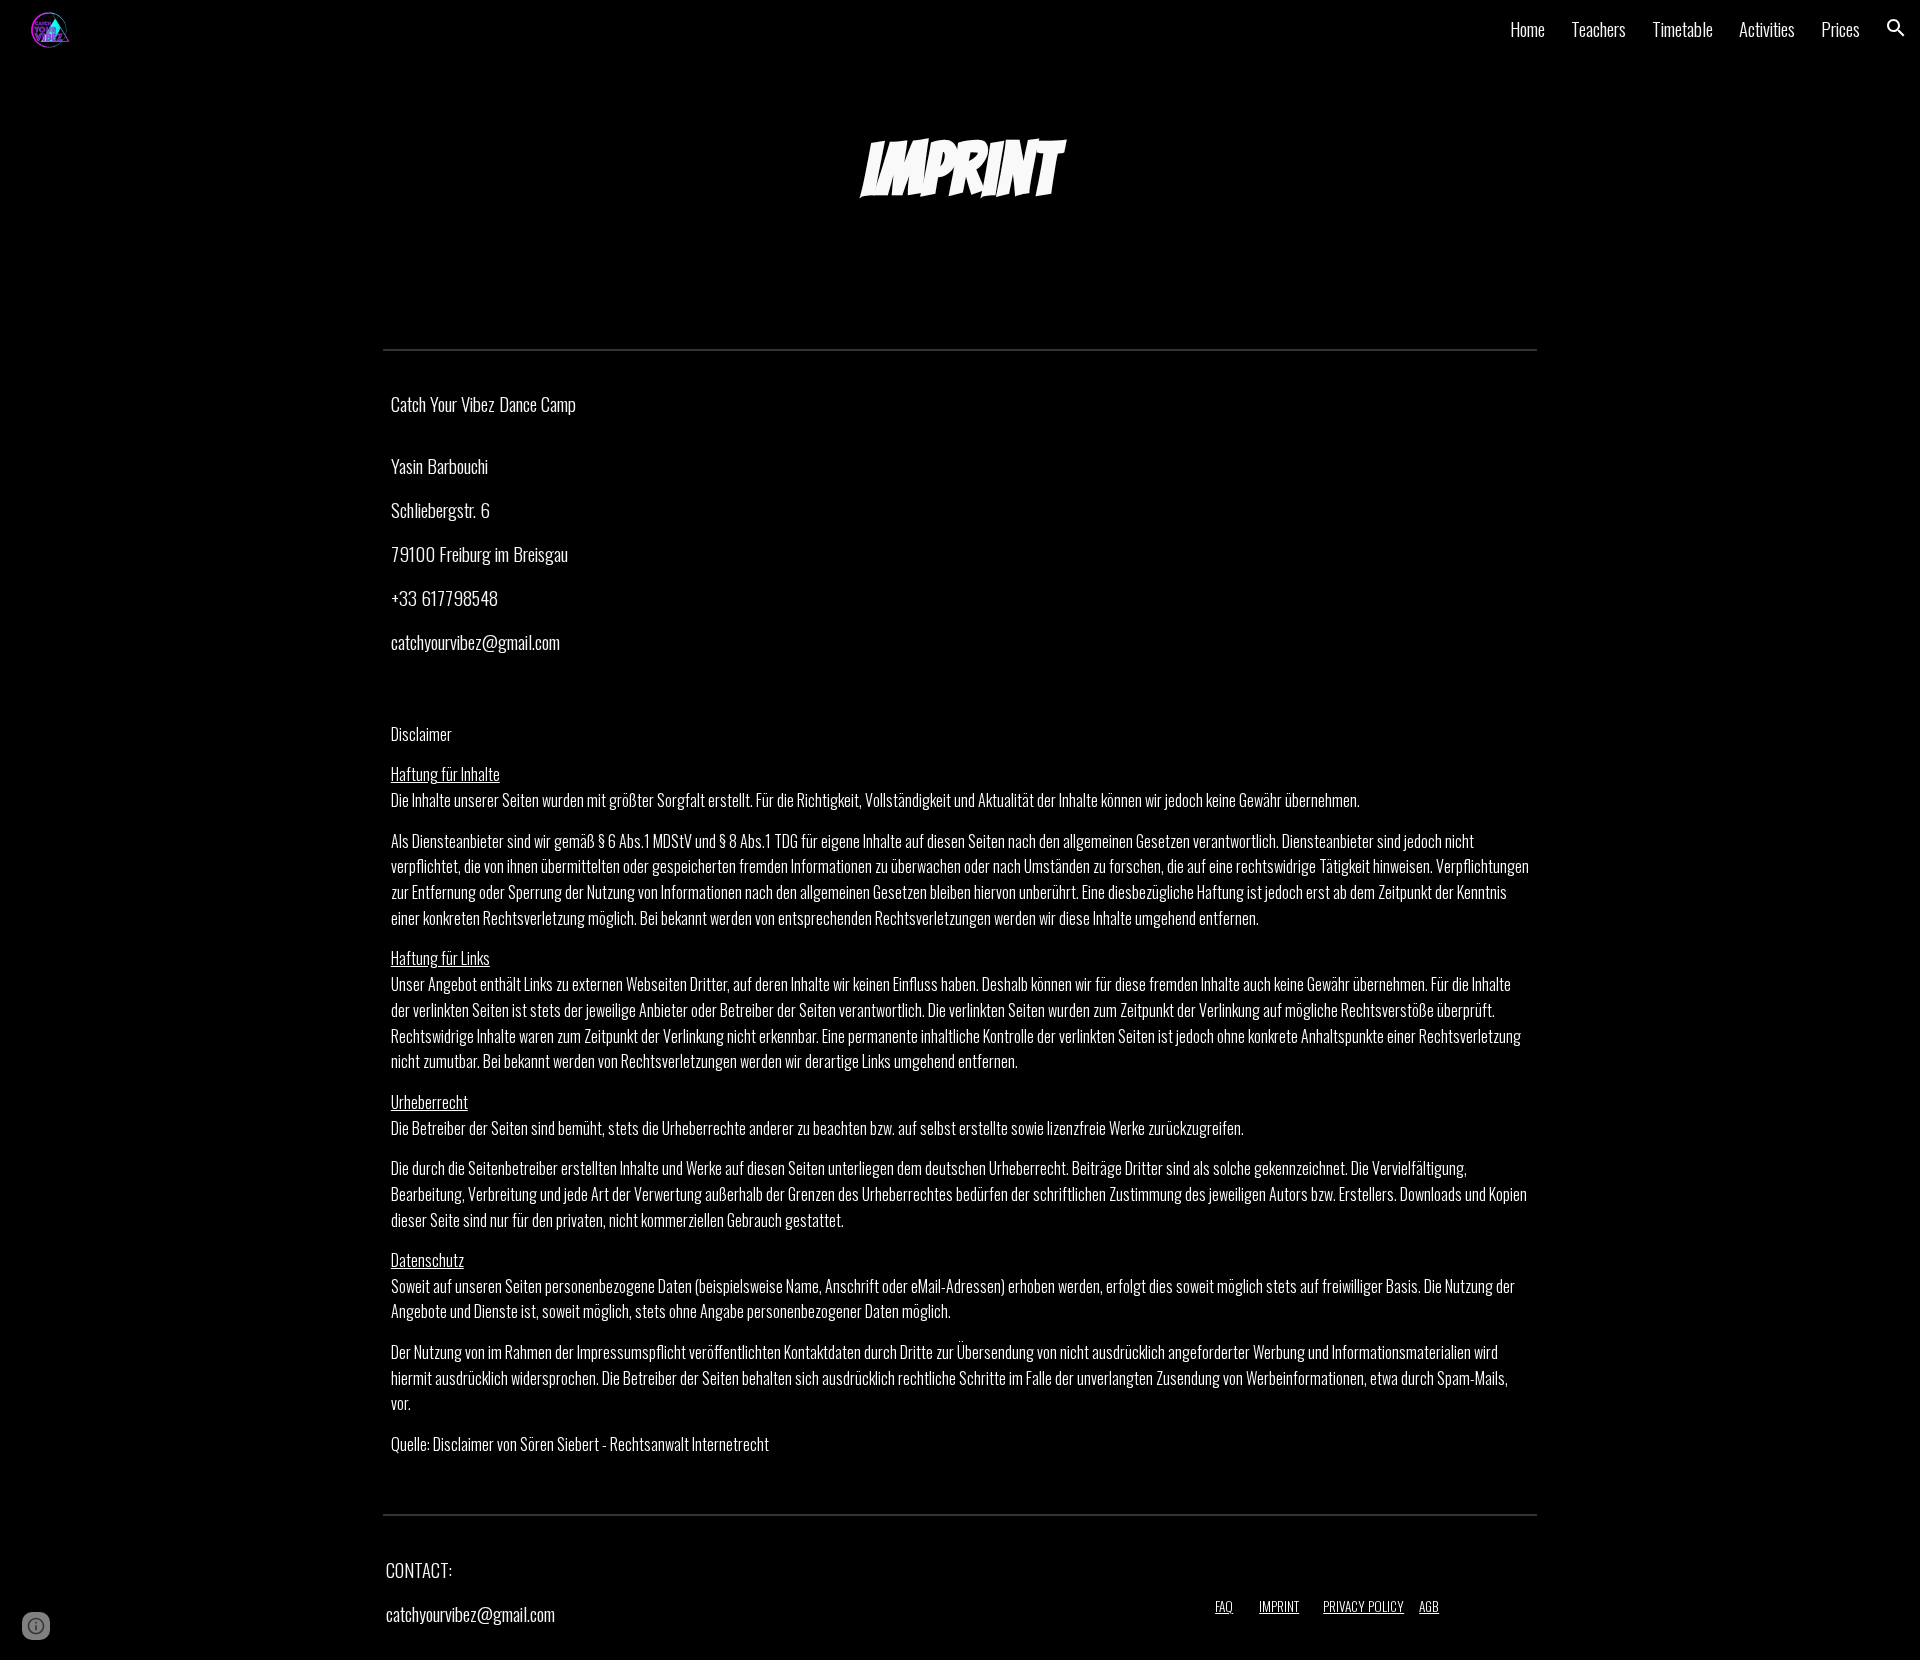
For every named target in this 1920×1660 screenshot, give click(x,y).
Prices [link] (1840, 28)
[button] (1896, 28)
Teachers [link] (1598, 28)
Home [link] (1527, 28)
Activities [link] (1767, 28)
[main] (960, 169)
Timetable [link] (1682, 28)
